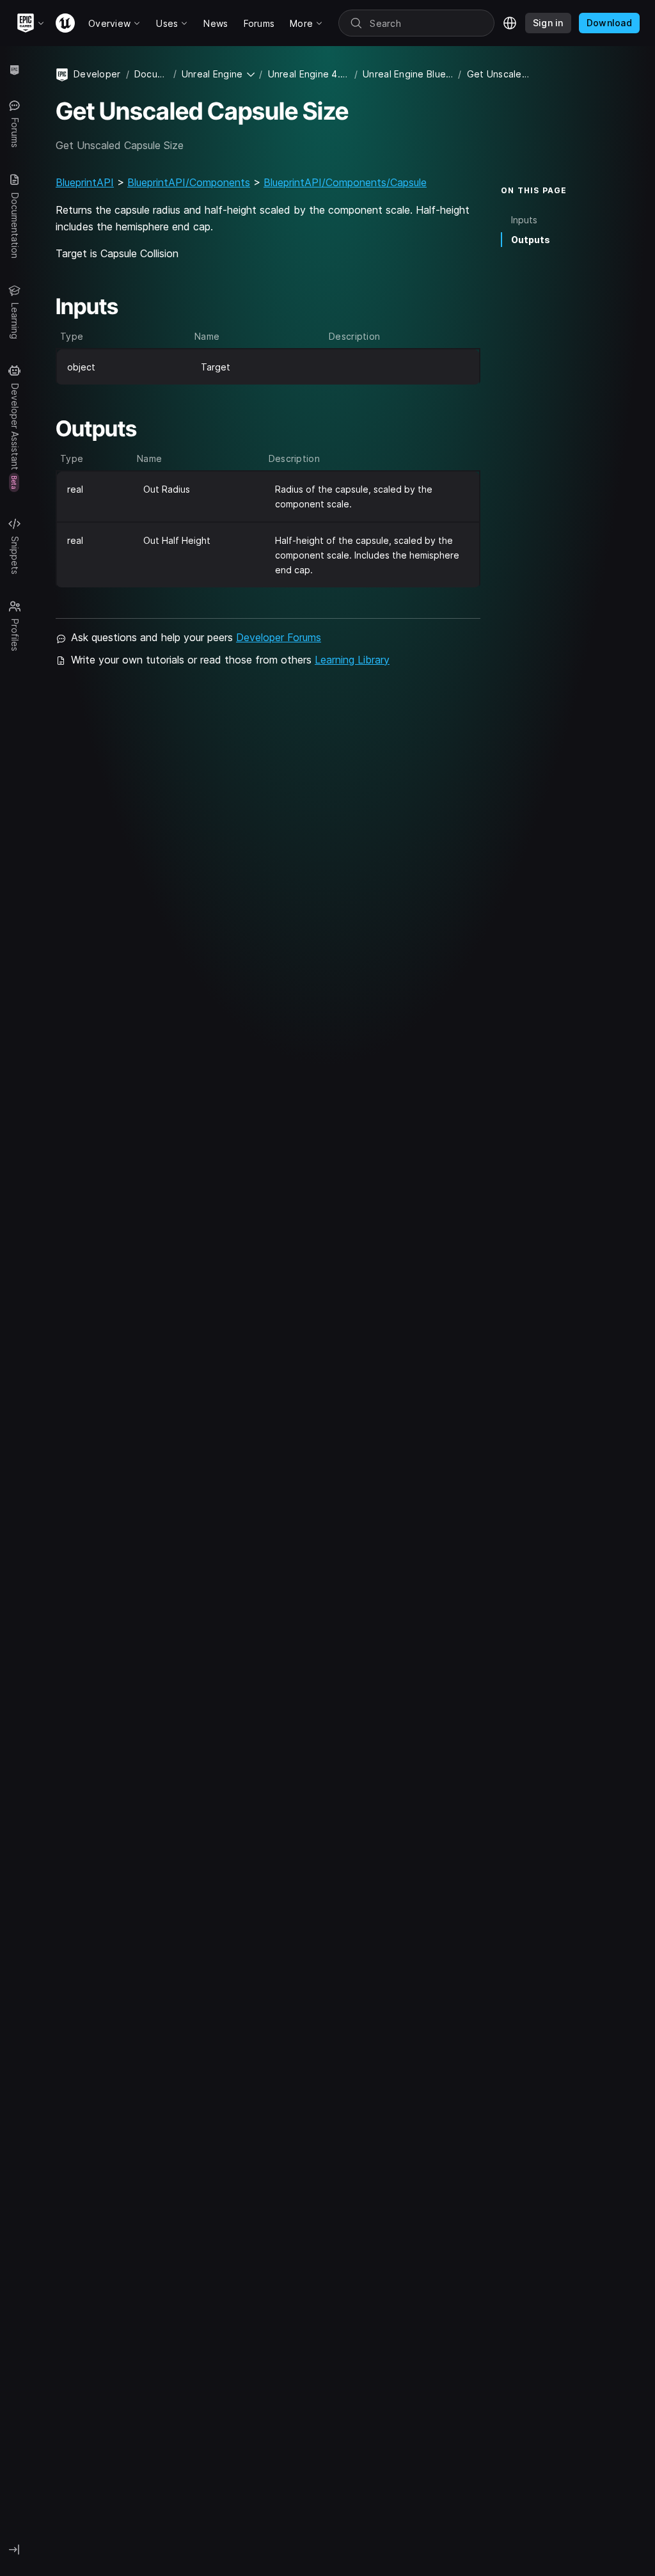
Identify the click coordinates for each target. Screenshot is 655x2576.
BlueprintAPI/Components (189, 182)
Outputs (531, 240)
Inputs (524, 220)
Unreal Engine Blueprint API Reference (408, 74)
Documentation (151, 74)
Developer (97, 74)
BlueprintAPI (85, 182)
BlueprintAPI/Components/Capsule (345, 182)
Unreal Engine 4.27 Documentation (309, 74)
